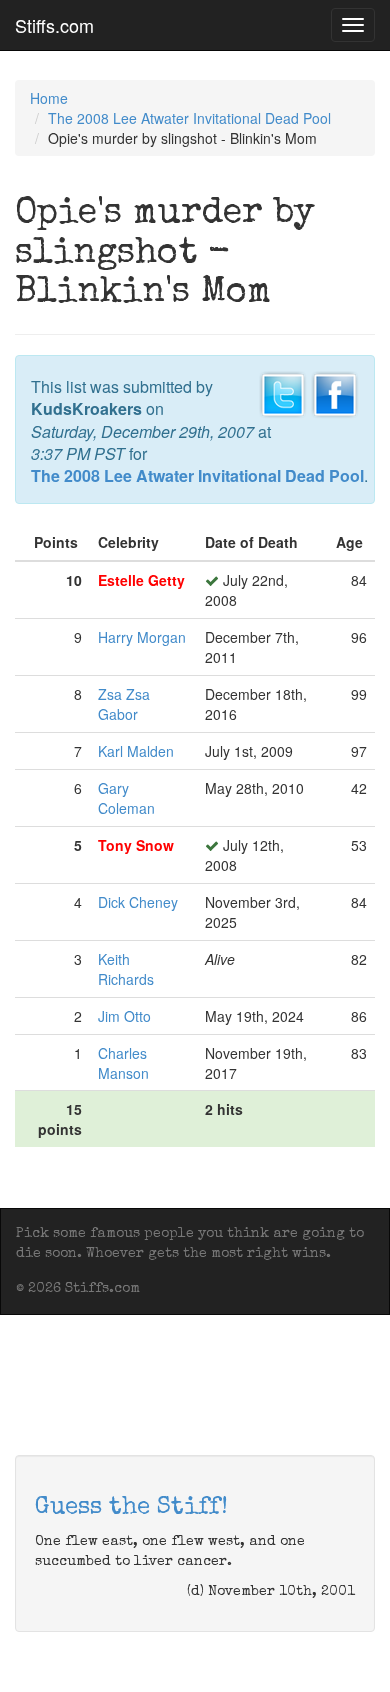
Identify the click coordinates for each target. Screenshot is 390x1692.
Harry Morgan (142, 637)
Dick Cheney (138, 902)
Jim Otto (124, 1016)
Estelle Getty (141, 580)
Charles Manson (123, 1063)
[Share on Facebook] (335, 392)
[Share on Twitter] (283, 392)
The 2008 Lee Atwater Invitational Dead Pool (189, 118)
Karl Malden (136, 751)
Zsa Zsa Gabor (124, 704)
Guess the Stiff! (131, 1508)
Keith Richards (126, 969)
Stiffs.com (54, 25)
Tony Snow (136, 845)
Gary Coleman (126, 798)
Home (49, 98)
